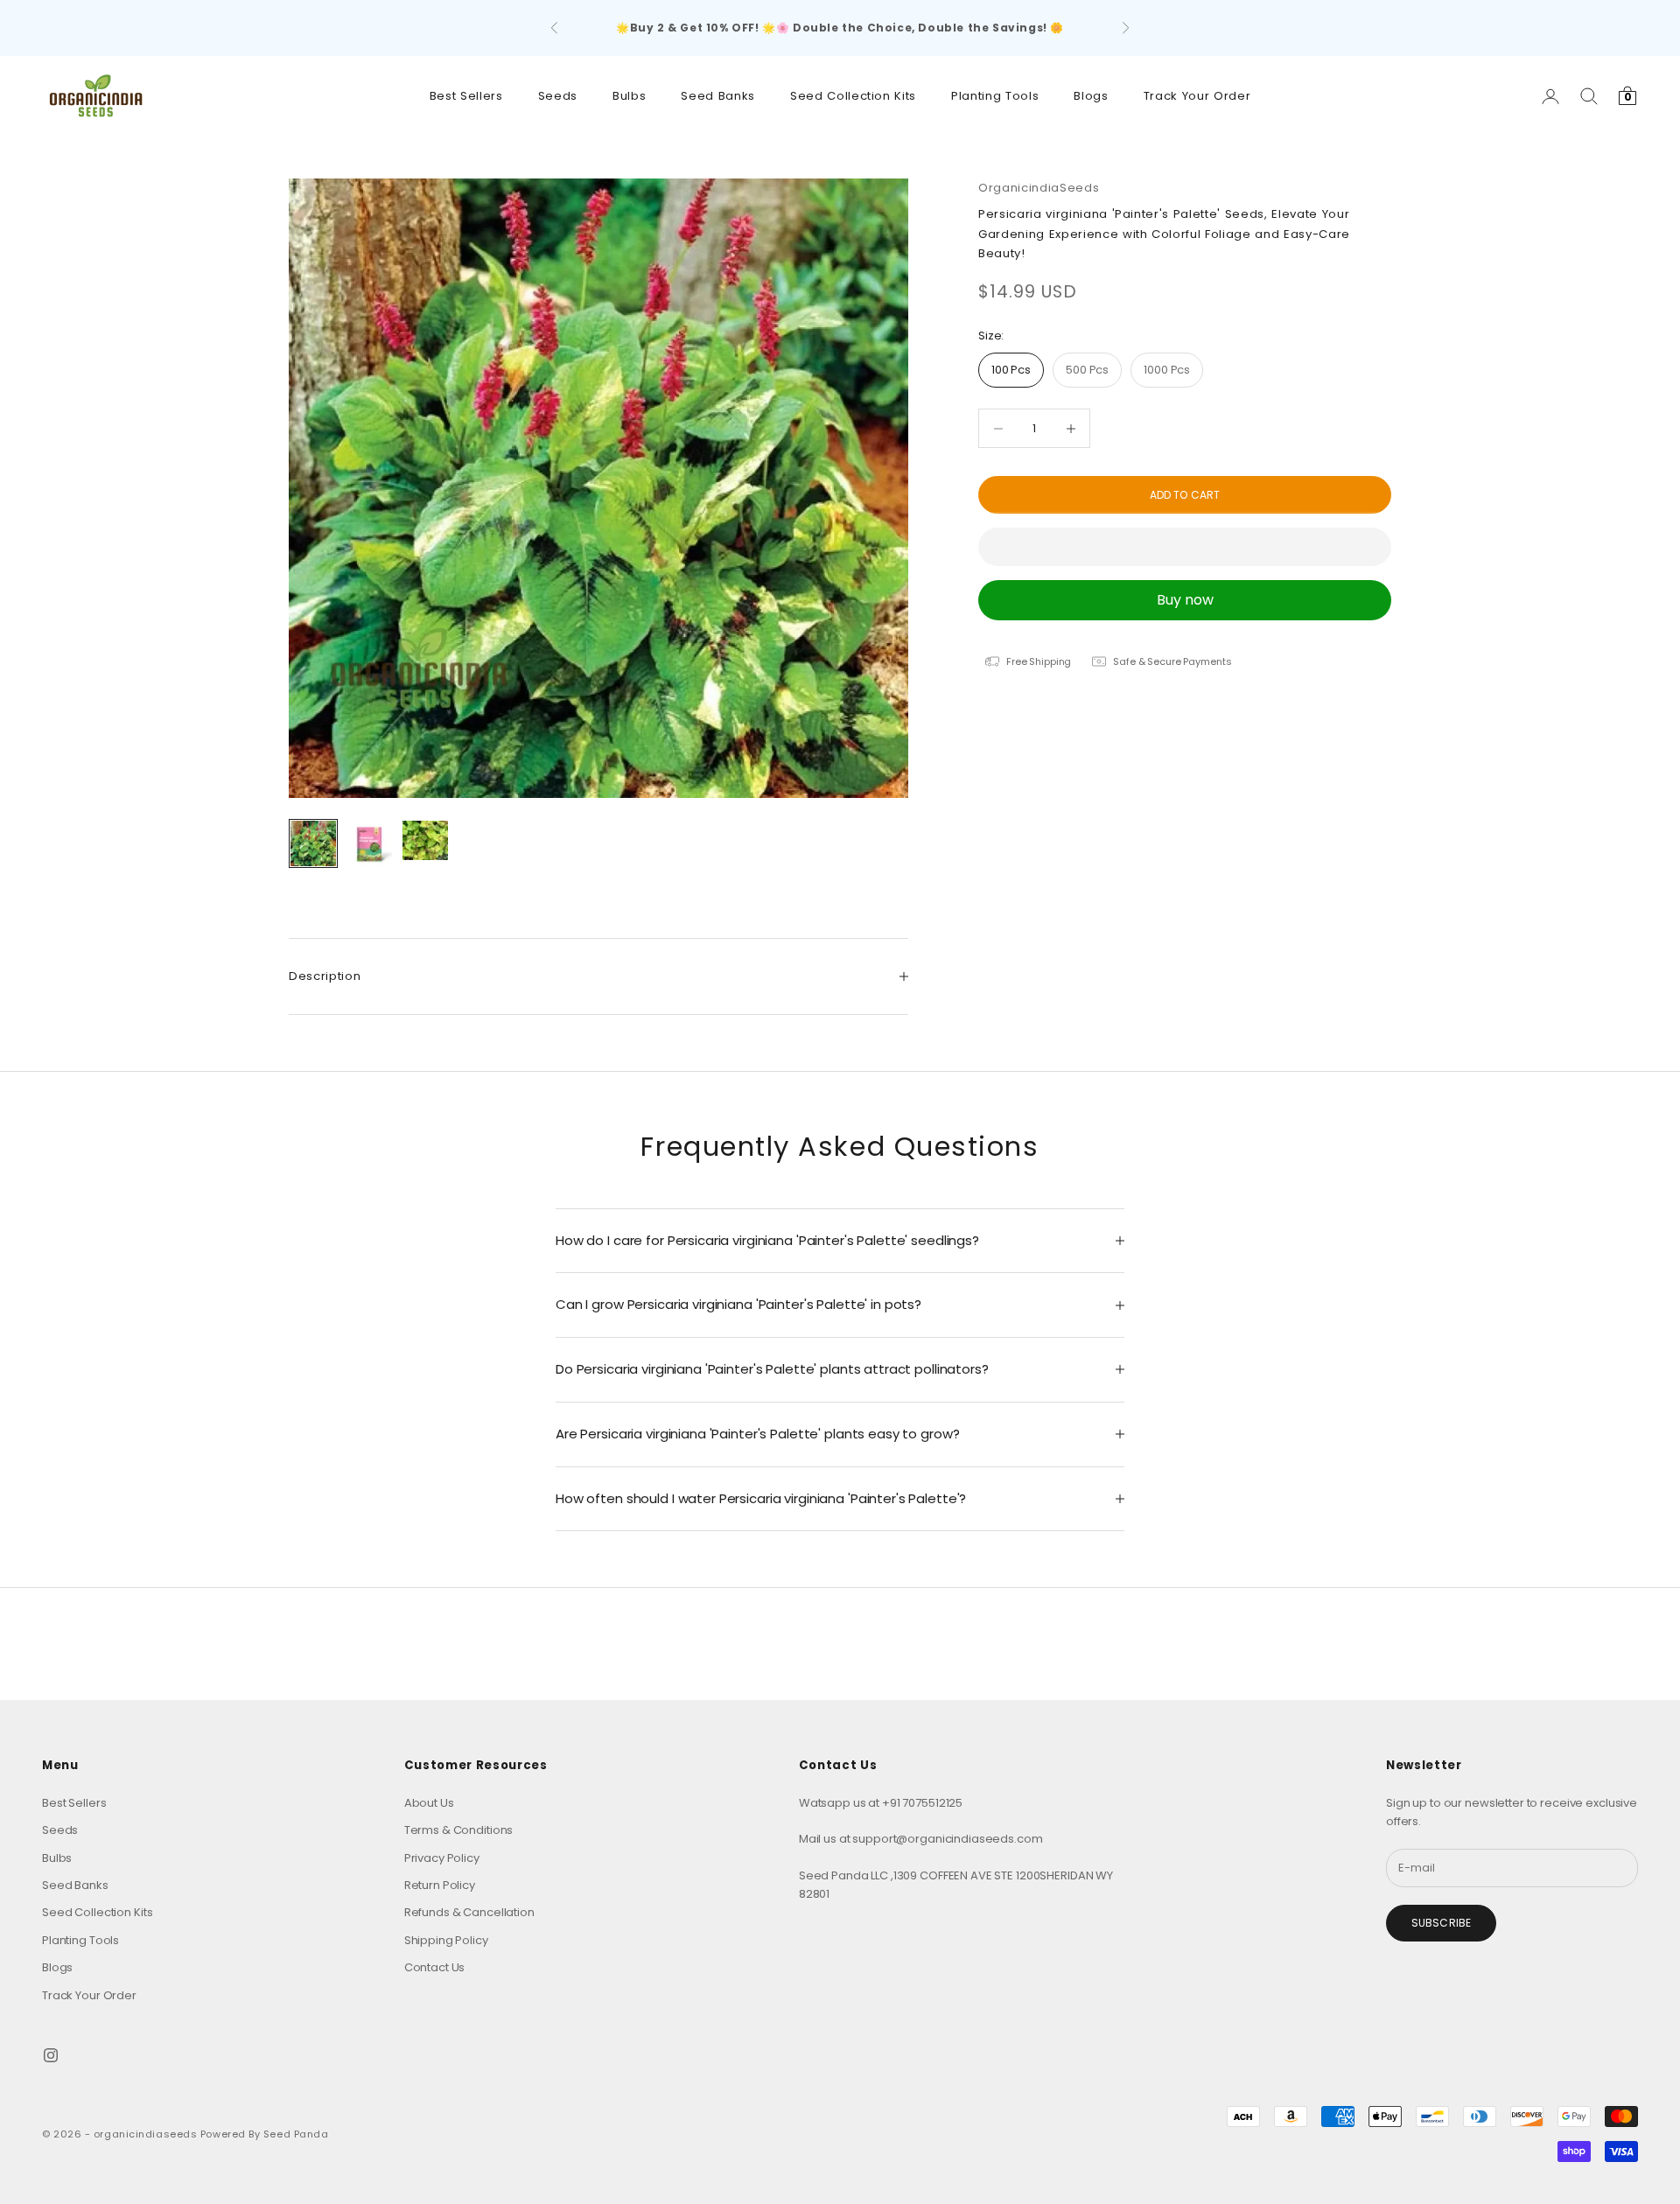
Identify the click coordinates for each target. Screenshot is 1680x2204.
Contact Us (435, 1967)
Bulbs (629, 96)
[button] (1185, 547)
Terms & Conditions (459, 1830)
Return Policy (440, 1885)
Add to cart (1185, 495)
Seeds (558, 96)
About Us (429, 1803)
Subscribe (1441, 1923)
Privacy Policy (442, 1858)
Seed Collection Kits (853, 96)
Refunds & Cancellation (469, 1912)
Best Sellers (466, 96)
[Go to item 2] (369, 843)
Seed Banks (718, 96)
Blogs (1091, 96)
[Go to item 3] (425, 840)
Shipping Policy (446, 1940)
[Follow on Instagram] (51, 2055)
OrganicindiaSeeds (1039, 188)
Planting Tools (995, 96)
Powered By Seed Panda (265, 2134)
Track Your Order (1197, 96)
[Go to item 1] (313, 843)
